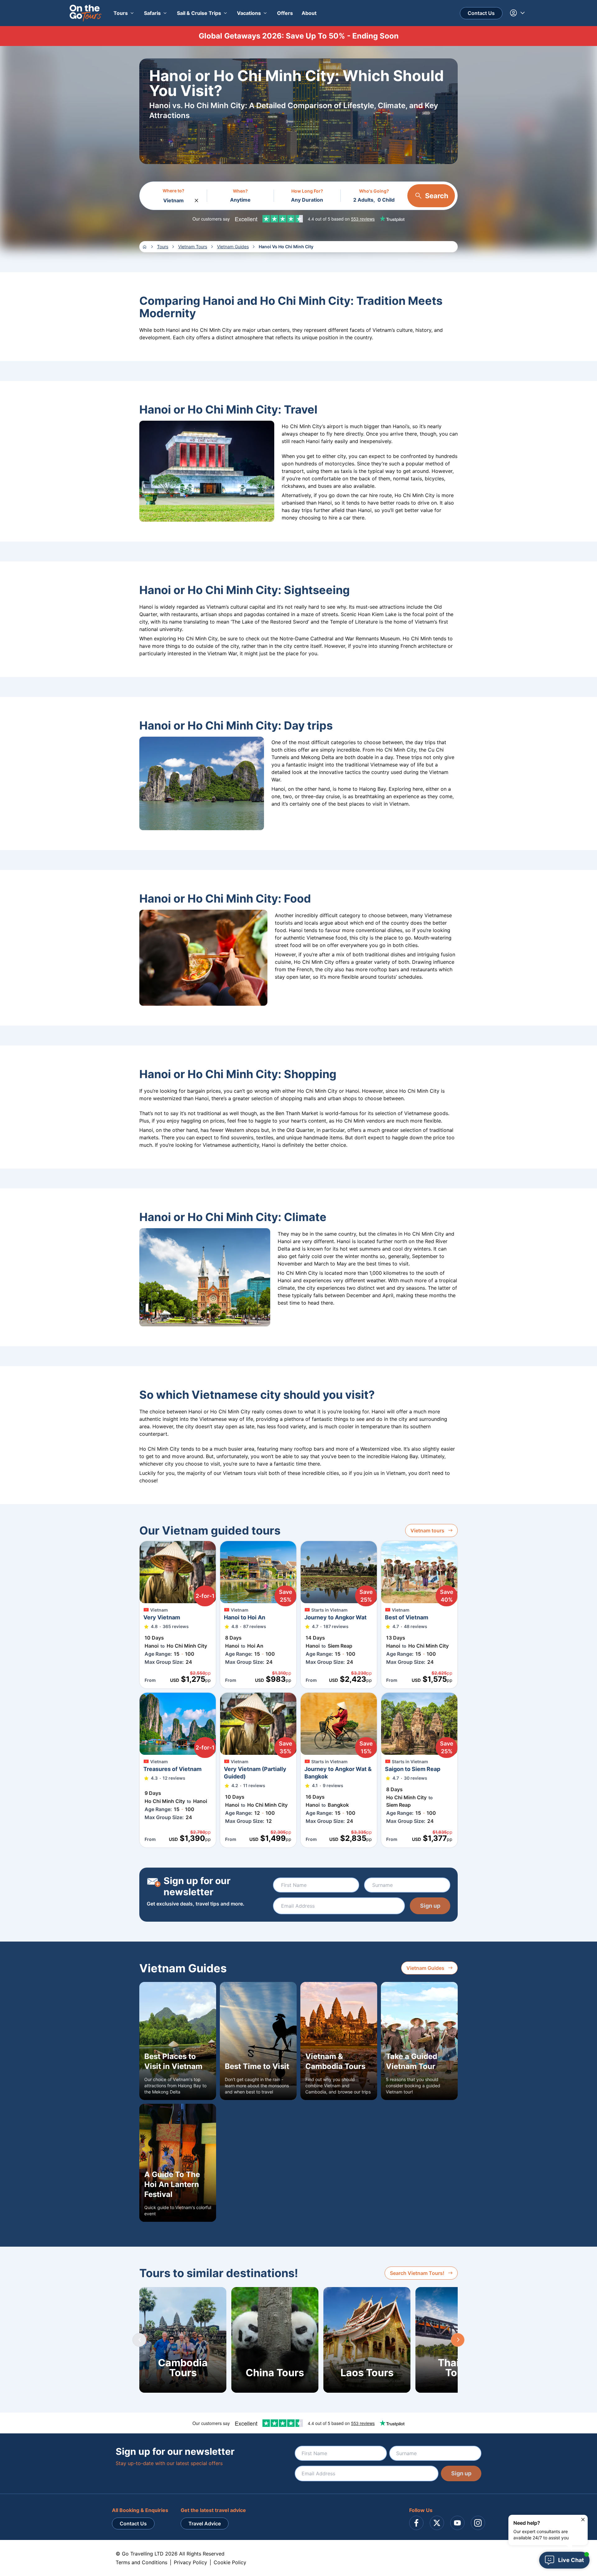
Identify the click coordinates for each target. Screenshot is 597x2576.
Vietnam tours (427, 1531)
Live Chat (571, 2560)
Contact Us (481, 13)
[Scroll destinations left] (139, 2340)
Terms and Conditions (141, 2562)
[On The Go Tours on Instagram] (478, 2523)
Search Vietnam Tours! (417, 2273)
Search (437, 196)
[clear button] (197, 199)
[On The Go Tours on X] (437, 2523)
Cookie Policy (230, 2562)
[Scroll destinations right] (458, 2340)
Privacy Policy (190, 2562)
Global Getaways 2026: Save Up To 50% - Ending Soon (299, 36)
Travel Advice (205, 2523)
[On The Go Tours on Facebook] (416, 2523)
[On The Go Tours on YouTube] (457, 2523)
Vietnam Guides (425, 1968)
